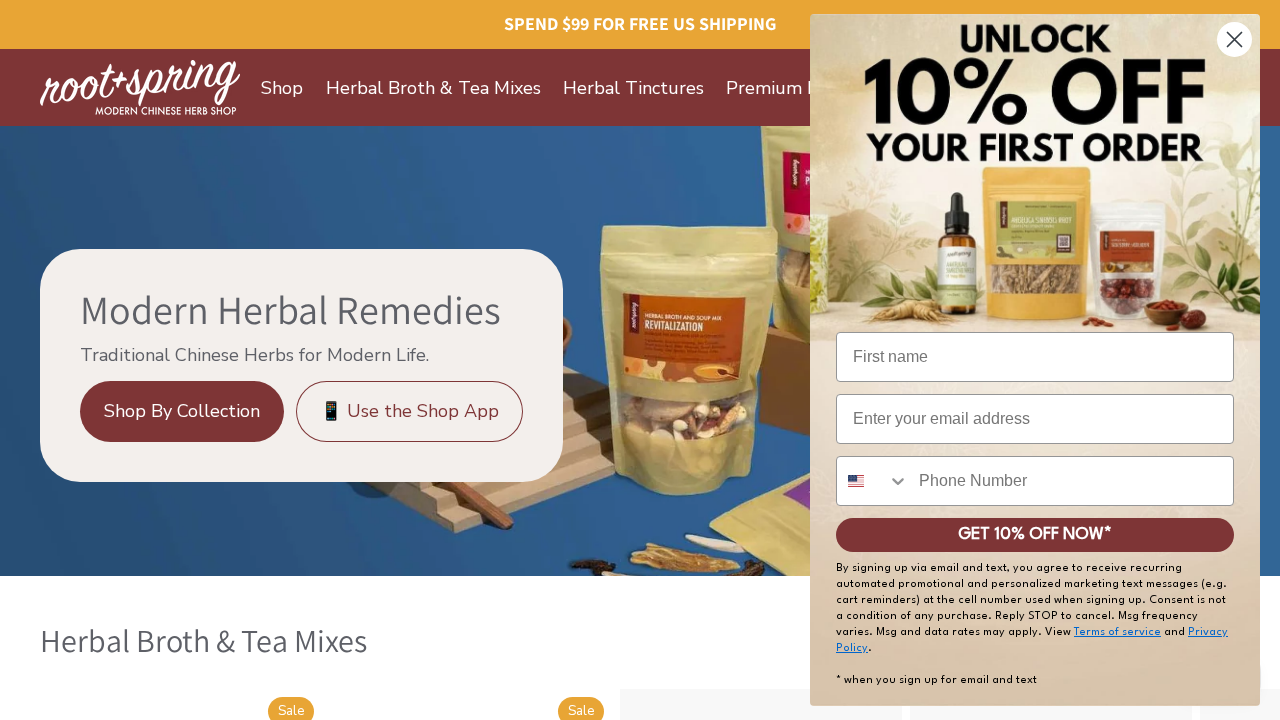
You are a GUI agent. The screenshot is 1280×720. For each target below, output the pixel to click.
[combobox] (873, 481)
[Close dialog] (1234, 39)
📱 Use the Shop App (409, 411)
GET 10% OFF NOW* (1035, 534)
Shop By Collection (182, 411)
